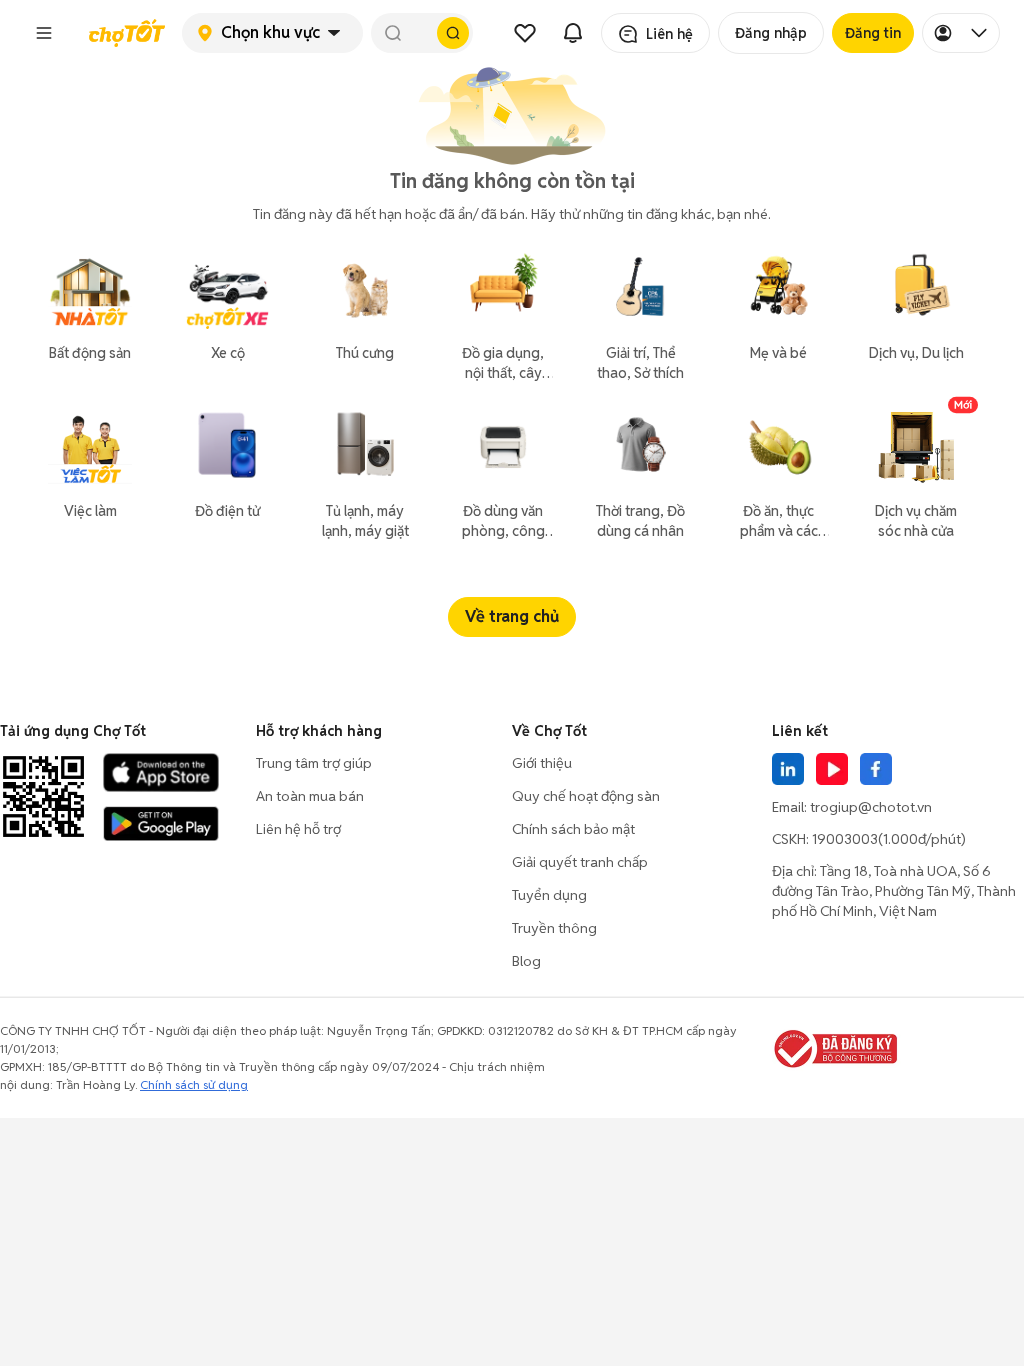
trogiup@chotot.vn (871, 807)
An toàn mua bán (310, 796)
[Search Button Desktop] (453, 33)
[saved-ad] (525, 33)
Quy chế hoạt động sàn (586, 796)
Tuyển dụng (549, 895)
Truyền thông (554, 928)
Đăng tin (873, 33)
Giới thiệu (542, 763)
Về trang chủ (512, 616)
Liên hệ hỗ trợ (298, 829)
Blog (526, 961)
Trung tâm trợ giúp (314, 763)
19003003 (845, 839)
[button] (44, 33)
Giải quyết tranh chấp (580, 862)
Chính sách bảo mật (573, 829)
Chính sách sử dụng (194, 1084)
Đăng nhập (771, 33)
